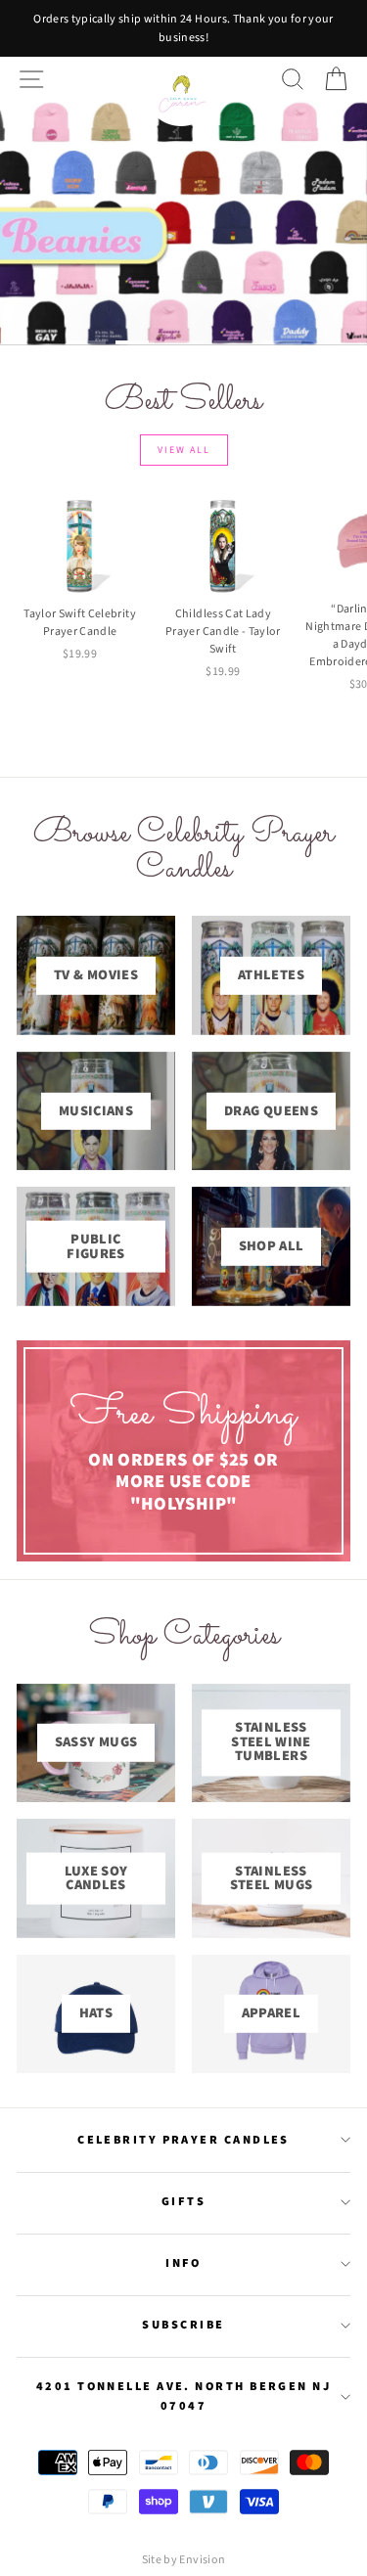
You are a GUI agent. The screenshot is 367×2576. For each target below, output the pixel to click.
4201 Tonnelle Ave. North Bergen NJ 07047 (183, 2396)
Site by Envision (183, 2560)
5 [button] (282, 342)
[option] (183, 28)
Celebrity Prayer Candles (183, 2140)
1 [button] (86, 342)
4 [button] (233, 342)
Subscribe (183, 2325)
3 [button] (184, 342)
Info (183, 2263)
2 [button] (135, 342)
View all (184, 450)
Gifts (183, 2201)
